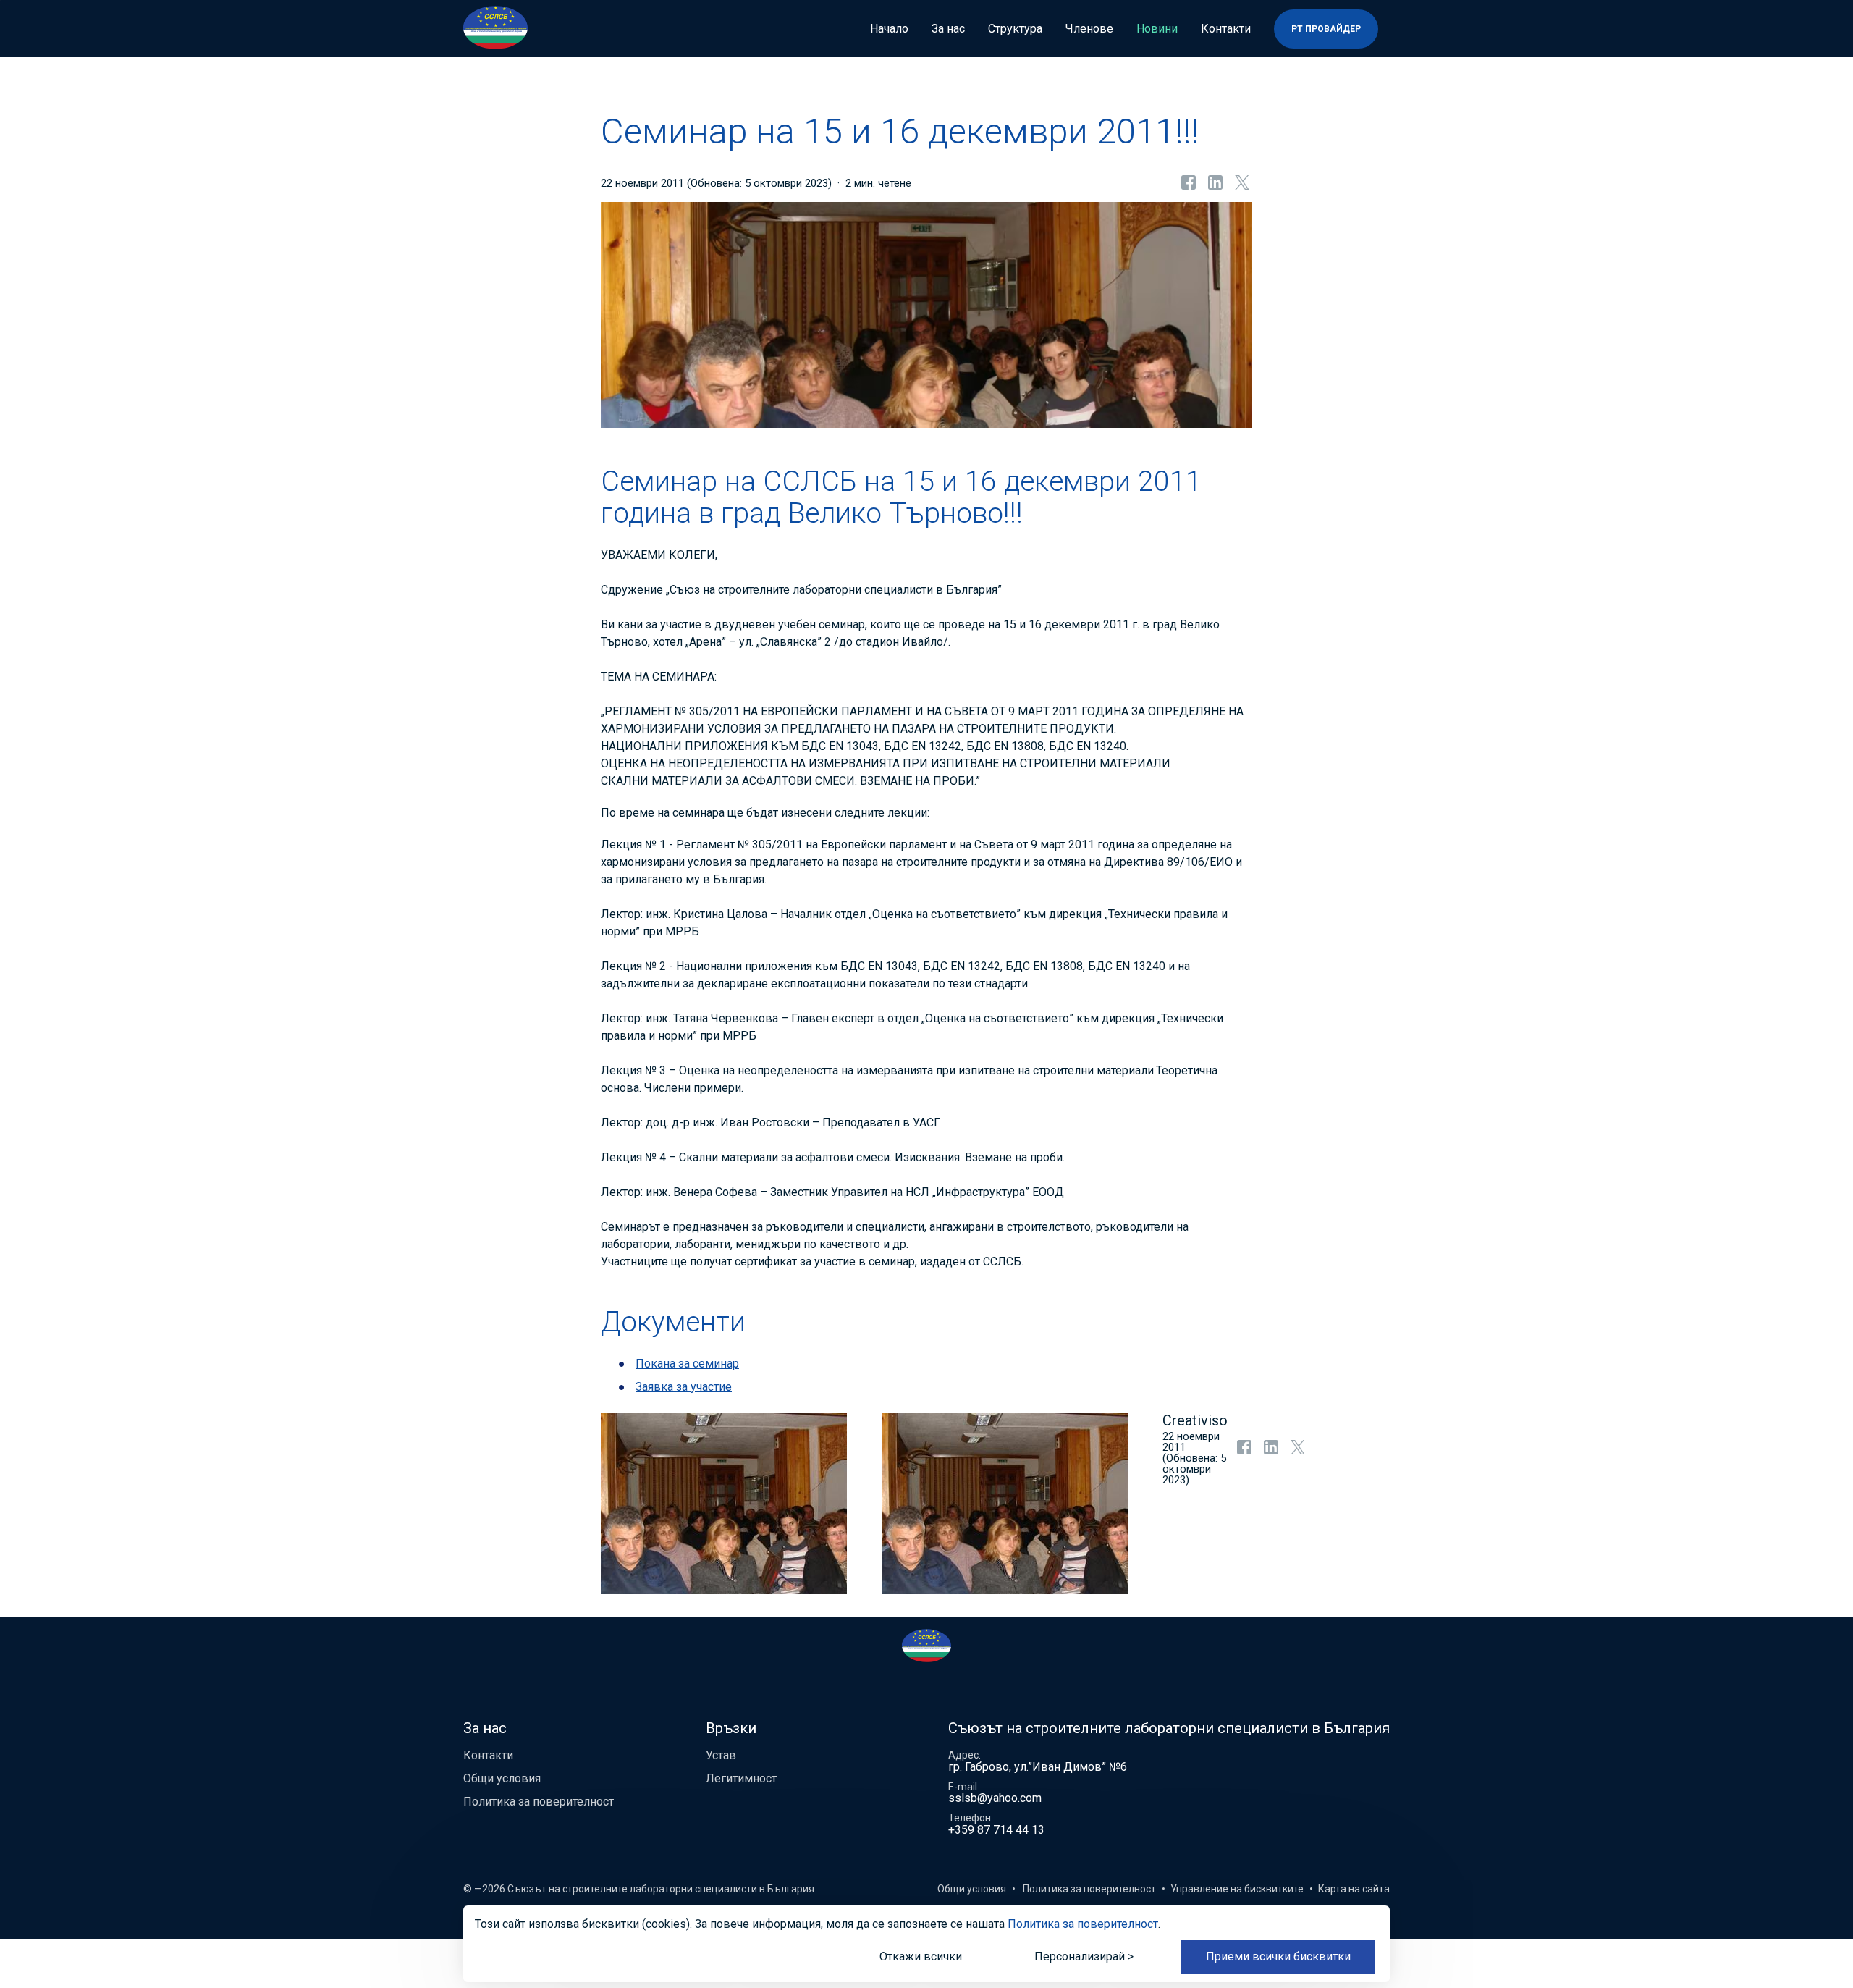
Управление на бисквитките (1237, 1889)
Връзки (731, 1728)
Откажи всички (921, 1957)
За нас (948, 29)
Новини (1157, 29)
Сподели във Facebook (1187, 183)
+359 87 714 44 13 (996, 1830)
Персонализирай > (1084, 1957)
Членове (1089, 29)
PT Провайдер (1326, 29)
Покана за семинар (687, 1364)
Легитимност (741, 1778)
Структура (1015, 29)
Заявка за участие (684, 1387)
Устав (721, 1755)
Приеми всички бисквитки (1278, 1957)
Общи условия (502, 1778)
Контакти (1226, 29)
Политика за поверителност (539, 1802)
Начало (889, 29)
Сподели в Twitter (1296, 1452)
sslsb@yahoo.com (995, 1798)
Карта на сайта (1354, 1889)
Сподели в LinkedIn (1214, 183)
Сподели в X (1241, 183)
